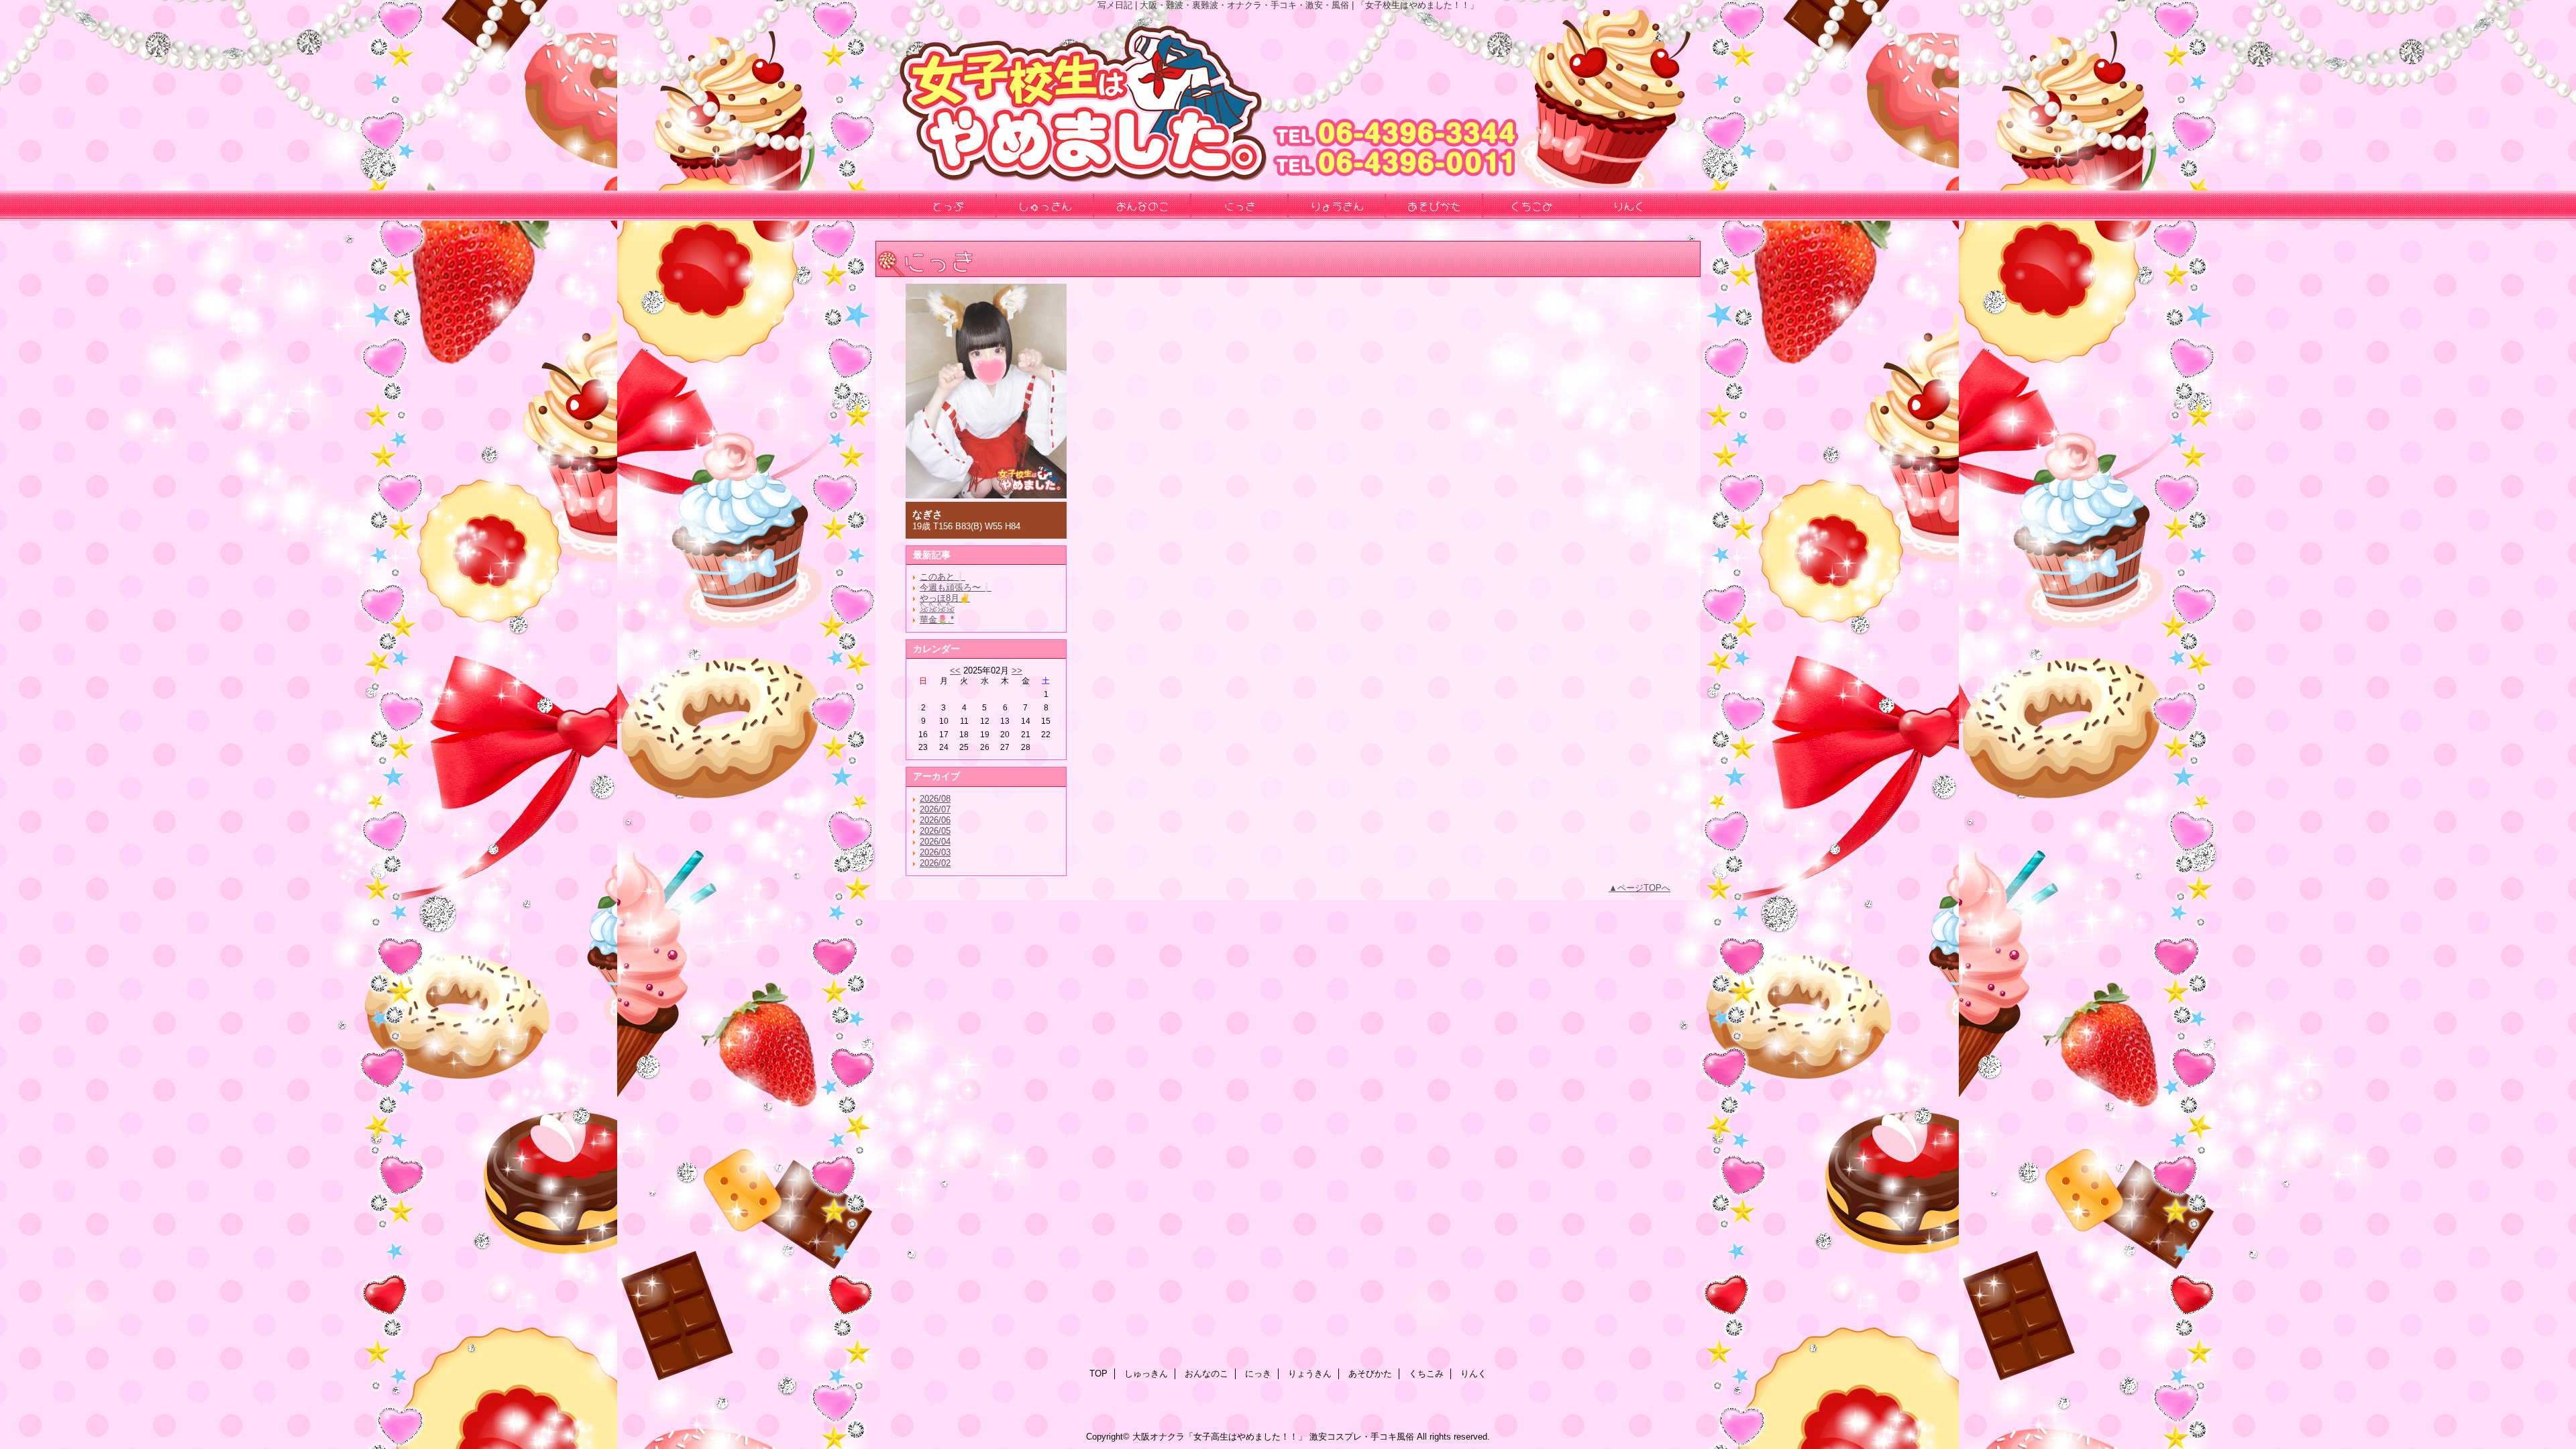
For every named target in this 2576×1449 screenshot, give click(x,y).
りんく (1473, 1374)
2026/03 (935, 852)
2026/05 (935, 831)
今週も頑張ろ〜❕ (956, 587)
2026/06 (935, 820)
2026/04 (935, 842)
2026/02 (935, 863)
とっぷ (948, 205)
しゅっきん (1146, 1374)
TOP (1098, 1374)
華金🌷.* (937, 620)
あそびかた (1370, 1374)
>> (1017, 670)
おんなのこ (1206, 1374)
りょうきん (1310, 1374)
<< (955, 670)
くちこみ (1426, 1374)
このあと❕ (943, 577)
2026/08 (935, 799)
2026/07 (935, 809)
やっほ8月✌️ (945, 598)
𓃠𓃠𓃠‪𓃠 (937, 609)
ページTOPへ (1644, 888)
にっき (1258, 1374)
